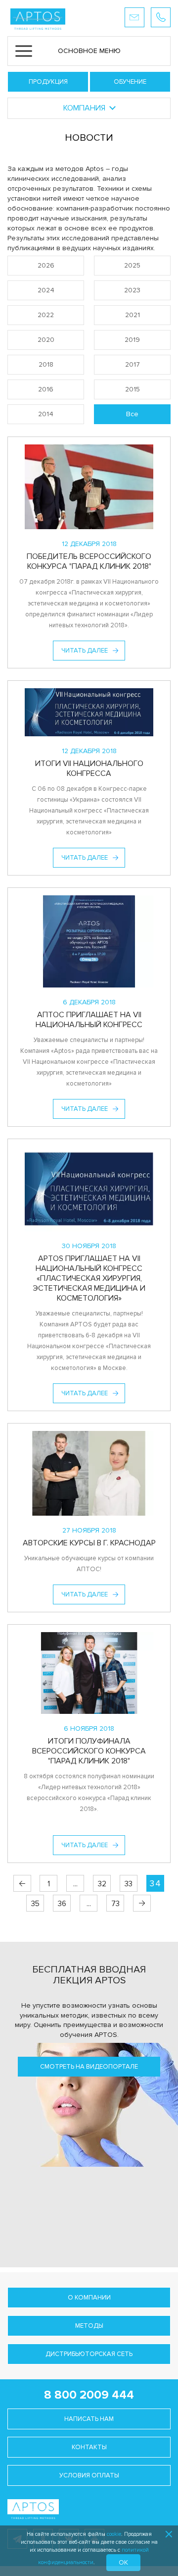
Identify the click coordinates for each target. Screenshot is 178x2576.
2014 (46, 414)
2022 (46, 315)
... (75, 1884)
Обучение (130, 82)
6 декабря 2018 (89, 1002)
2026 (46, 265)
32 (102, 1884)
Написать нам (89, 2419)
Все (132, 414)
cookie (114, 2534)
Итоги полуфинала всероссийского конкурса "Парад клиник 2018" (89, 1751)
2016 (46, 389)
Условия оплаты (89, 2475)
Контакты (89, 2447)
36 (62, 1904)
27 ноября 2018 (89, 1530)
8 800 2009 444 (89, 2395)
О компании (89, 2298)
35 (35, 1904)
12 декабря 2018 (89, 544)
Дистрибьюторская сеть (89, 2354)
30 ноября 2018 (89, 1246)
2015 (133, 389)
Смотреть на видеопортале (89, 2067)
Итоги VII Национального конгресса (89, 768)
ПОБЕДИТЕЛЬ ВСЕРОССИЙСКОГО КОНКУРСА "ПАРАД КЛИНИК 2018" (89, 561)
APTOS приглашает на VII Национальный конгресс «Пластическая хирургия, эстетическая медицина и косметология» (89, 1278)
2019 (132, 340)
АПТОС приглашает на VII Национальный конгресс (89, 1020)
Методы (89, 2326)
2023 (132, 290)
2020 (46, 340)
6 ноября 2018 (89, 1728)
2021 (133, 315)
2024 (46, 290)
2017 (133, 364)
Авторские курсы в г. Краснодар (89, 1543)
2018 (46, 364)
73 (115, 1904)
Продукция (48, 82)
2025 (132, 265)
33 (129, 1884)
